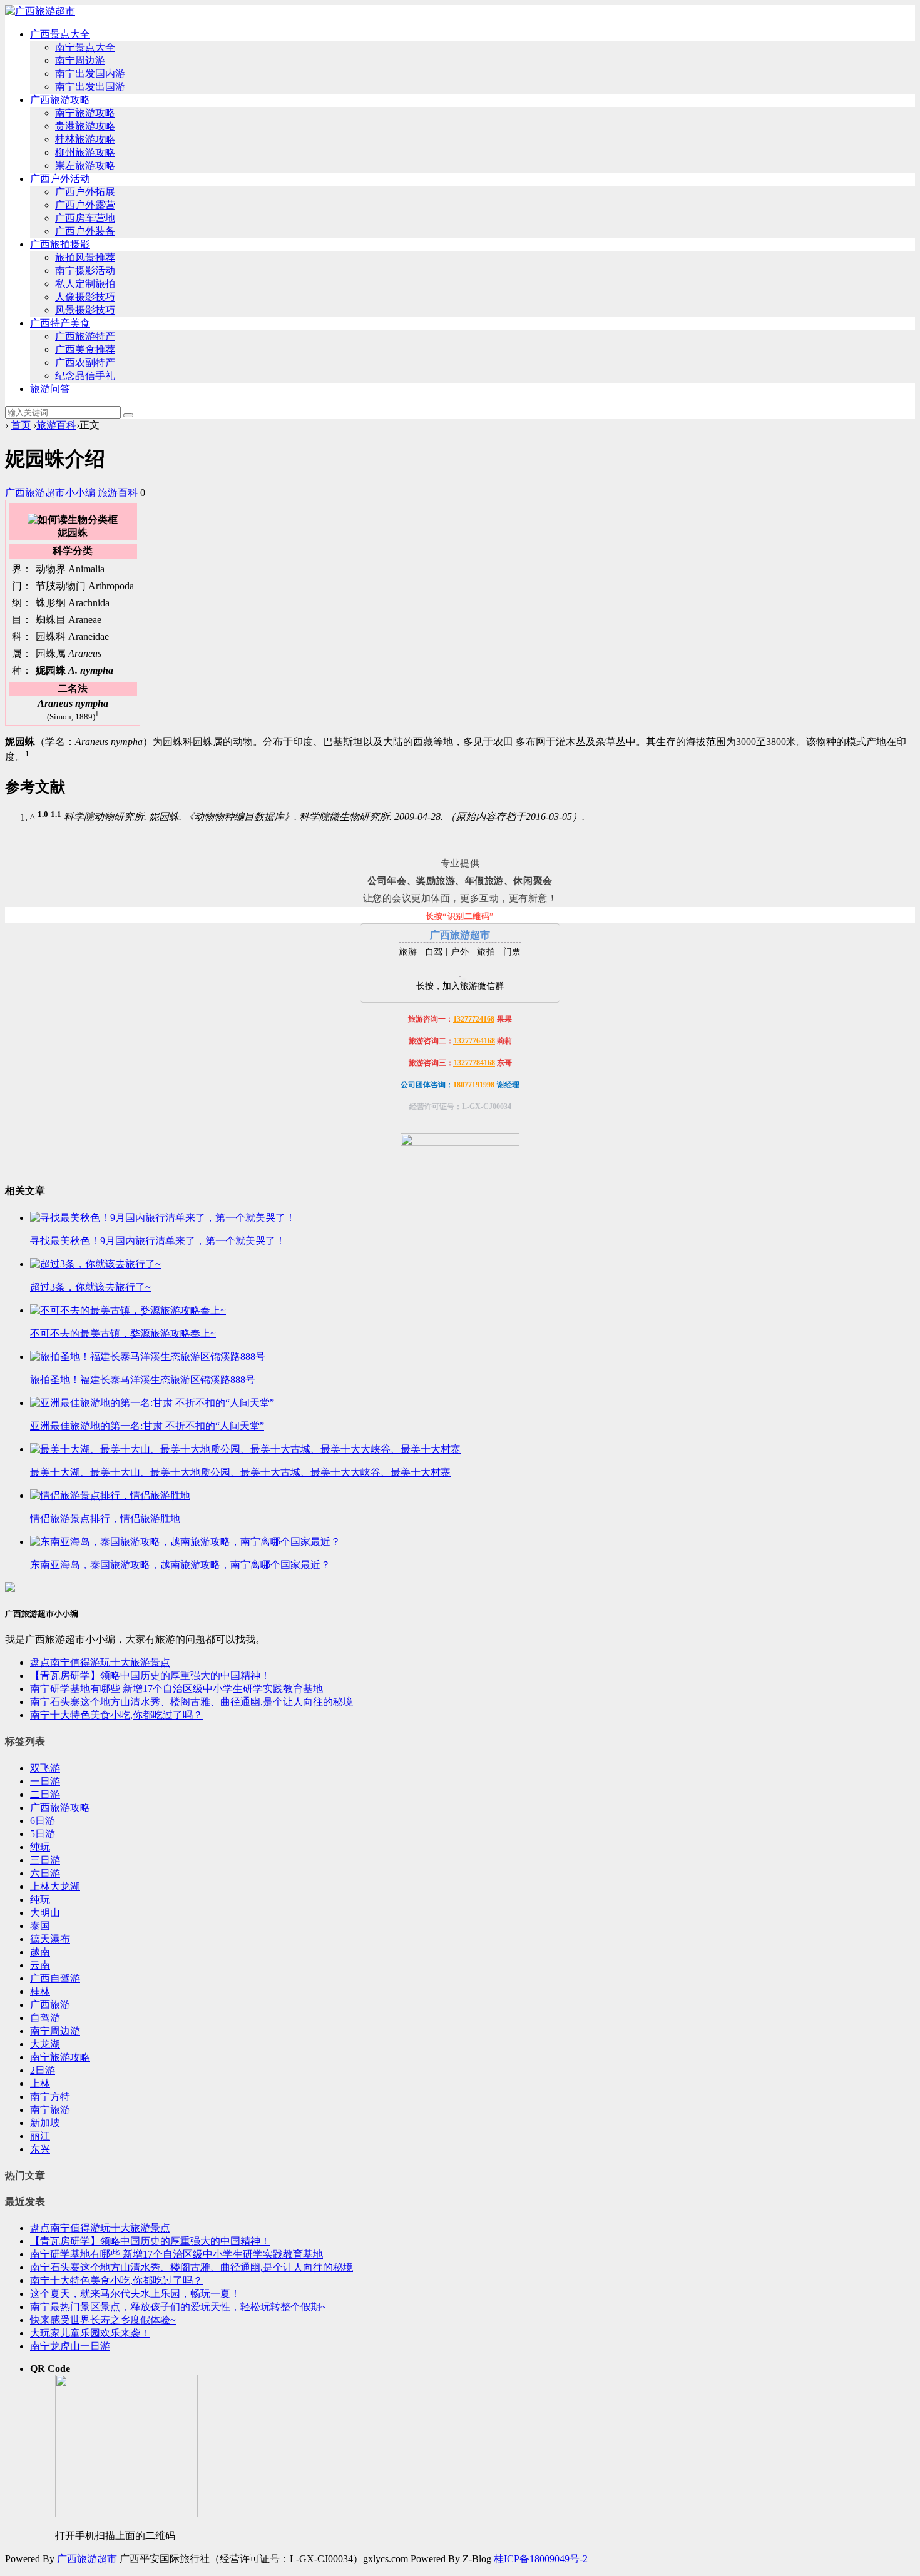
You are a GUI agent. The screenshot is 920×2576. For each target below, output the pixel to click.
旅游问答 (50, 389)
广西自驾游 (55, 1978)
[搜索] (128, 415)
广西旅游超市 (87, 2559)
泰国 (40, 1926)
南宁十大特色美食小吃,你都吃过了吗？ (116, 1715)
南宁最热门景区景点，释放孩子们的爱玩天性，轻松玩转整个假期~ (178, 2307)
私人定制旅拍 (85, 284)
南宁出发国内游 (90, 74)
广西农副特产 (85, 363)
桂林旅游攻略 (85, 139)
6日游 (43, 1821)
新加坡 (45, 2123)
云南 (40, 1965)
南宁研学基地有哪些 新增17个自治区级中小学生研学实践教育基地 (176, 1689)
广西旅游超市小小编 (50, 493)
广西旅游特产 (85, 336)
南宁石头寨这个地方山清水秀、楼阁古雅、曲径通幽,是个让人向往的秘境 (192, 1702)
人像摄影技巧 (85, 297)
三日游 (45, 1860)
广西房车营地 (85, 218)
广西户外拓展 (85, 192)
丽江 (40, 2136)
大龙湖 (45, 2044)
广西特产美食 (60, 323)
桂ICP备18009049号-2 (541, 2559)
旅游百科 (56, 425)
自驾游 (45, 2018)
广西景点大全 (60, 34)
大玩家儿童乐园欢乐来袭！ (90, 2333)
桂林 (40, 1991)
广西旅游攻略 (60, 100)
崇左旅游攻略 (85, 165)
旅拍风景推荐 (85, 257)
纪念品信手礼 (85, 376)
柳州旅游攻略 (85, 152)
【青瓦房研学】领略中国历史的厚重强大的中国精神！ (150, 1676)
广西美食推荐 (85, 349)
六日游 (45, 1873)
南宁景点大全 (85, 47)
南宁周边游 (80, 60)
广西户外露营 (85, 205)
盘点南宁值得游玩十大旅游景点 (100, 1662)
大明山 (45, 1913)
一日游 (45, 1781)
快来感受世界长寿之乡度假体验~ (103, 2320)
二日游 (45, 1794)
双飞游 (45, 1768)
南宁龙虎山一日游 (70, 2346)
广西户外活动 (60, 179)
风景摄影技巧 (85, 310)
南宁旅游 (50, 2110)
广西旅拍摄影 (60, 244)
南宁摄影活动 (85, 271)
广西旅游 (50, 2005)
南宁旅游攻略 (85, 113)
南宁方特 (50, 2097)
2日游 (43, 2070)
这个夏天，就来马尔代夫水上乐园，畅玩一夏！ (135, 2294)
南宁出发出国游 (90, 87)
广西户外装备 (85, 231)
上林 (40, 2083)
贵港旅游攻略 (85, 126)
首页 (21, 425)
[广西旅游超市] (40, 11)
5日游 (43, 1834)
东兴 (40, 2149)
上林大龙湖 (55, 1886)
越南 (40, 1952)
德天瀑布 (50, 1939)
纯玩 (40, 1847)
